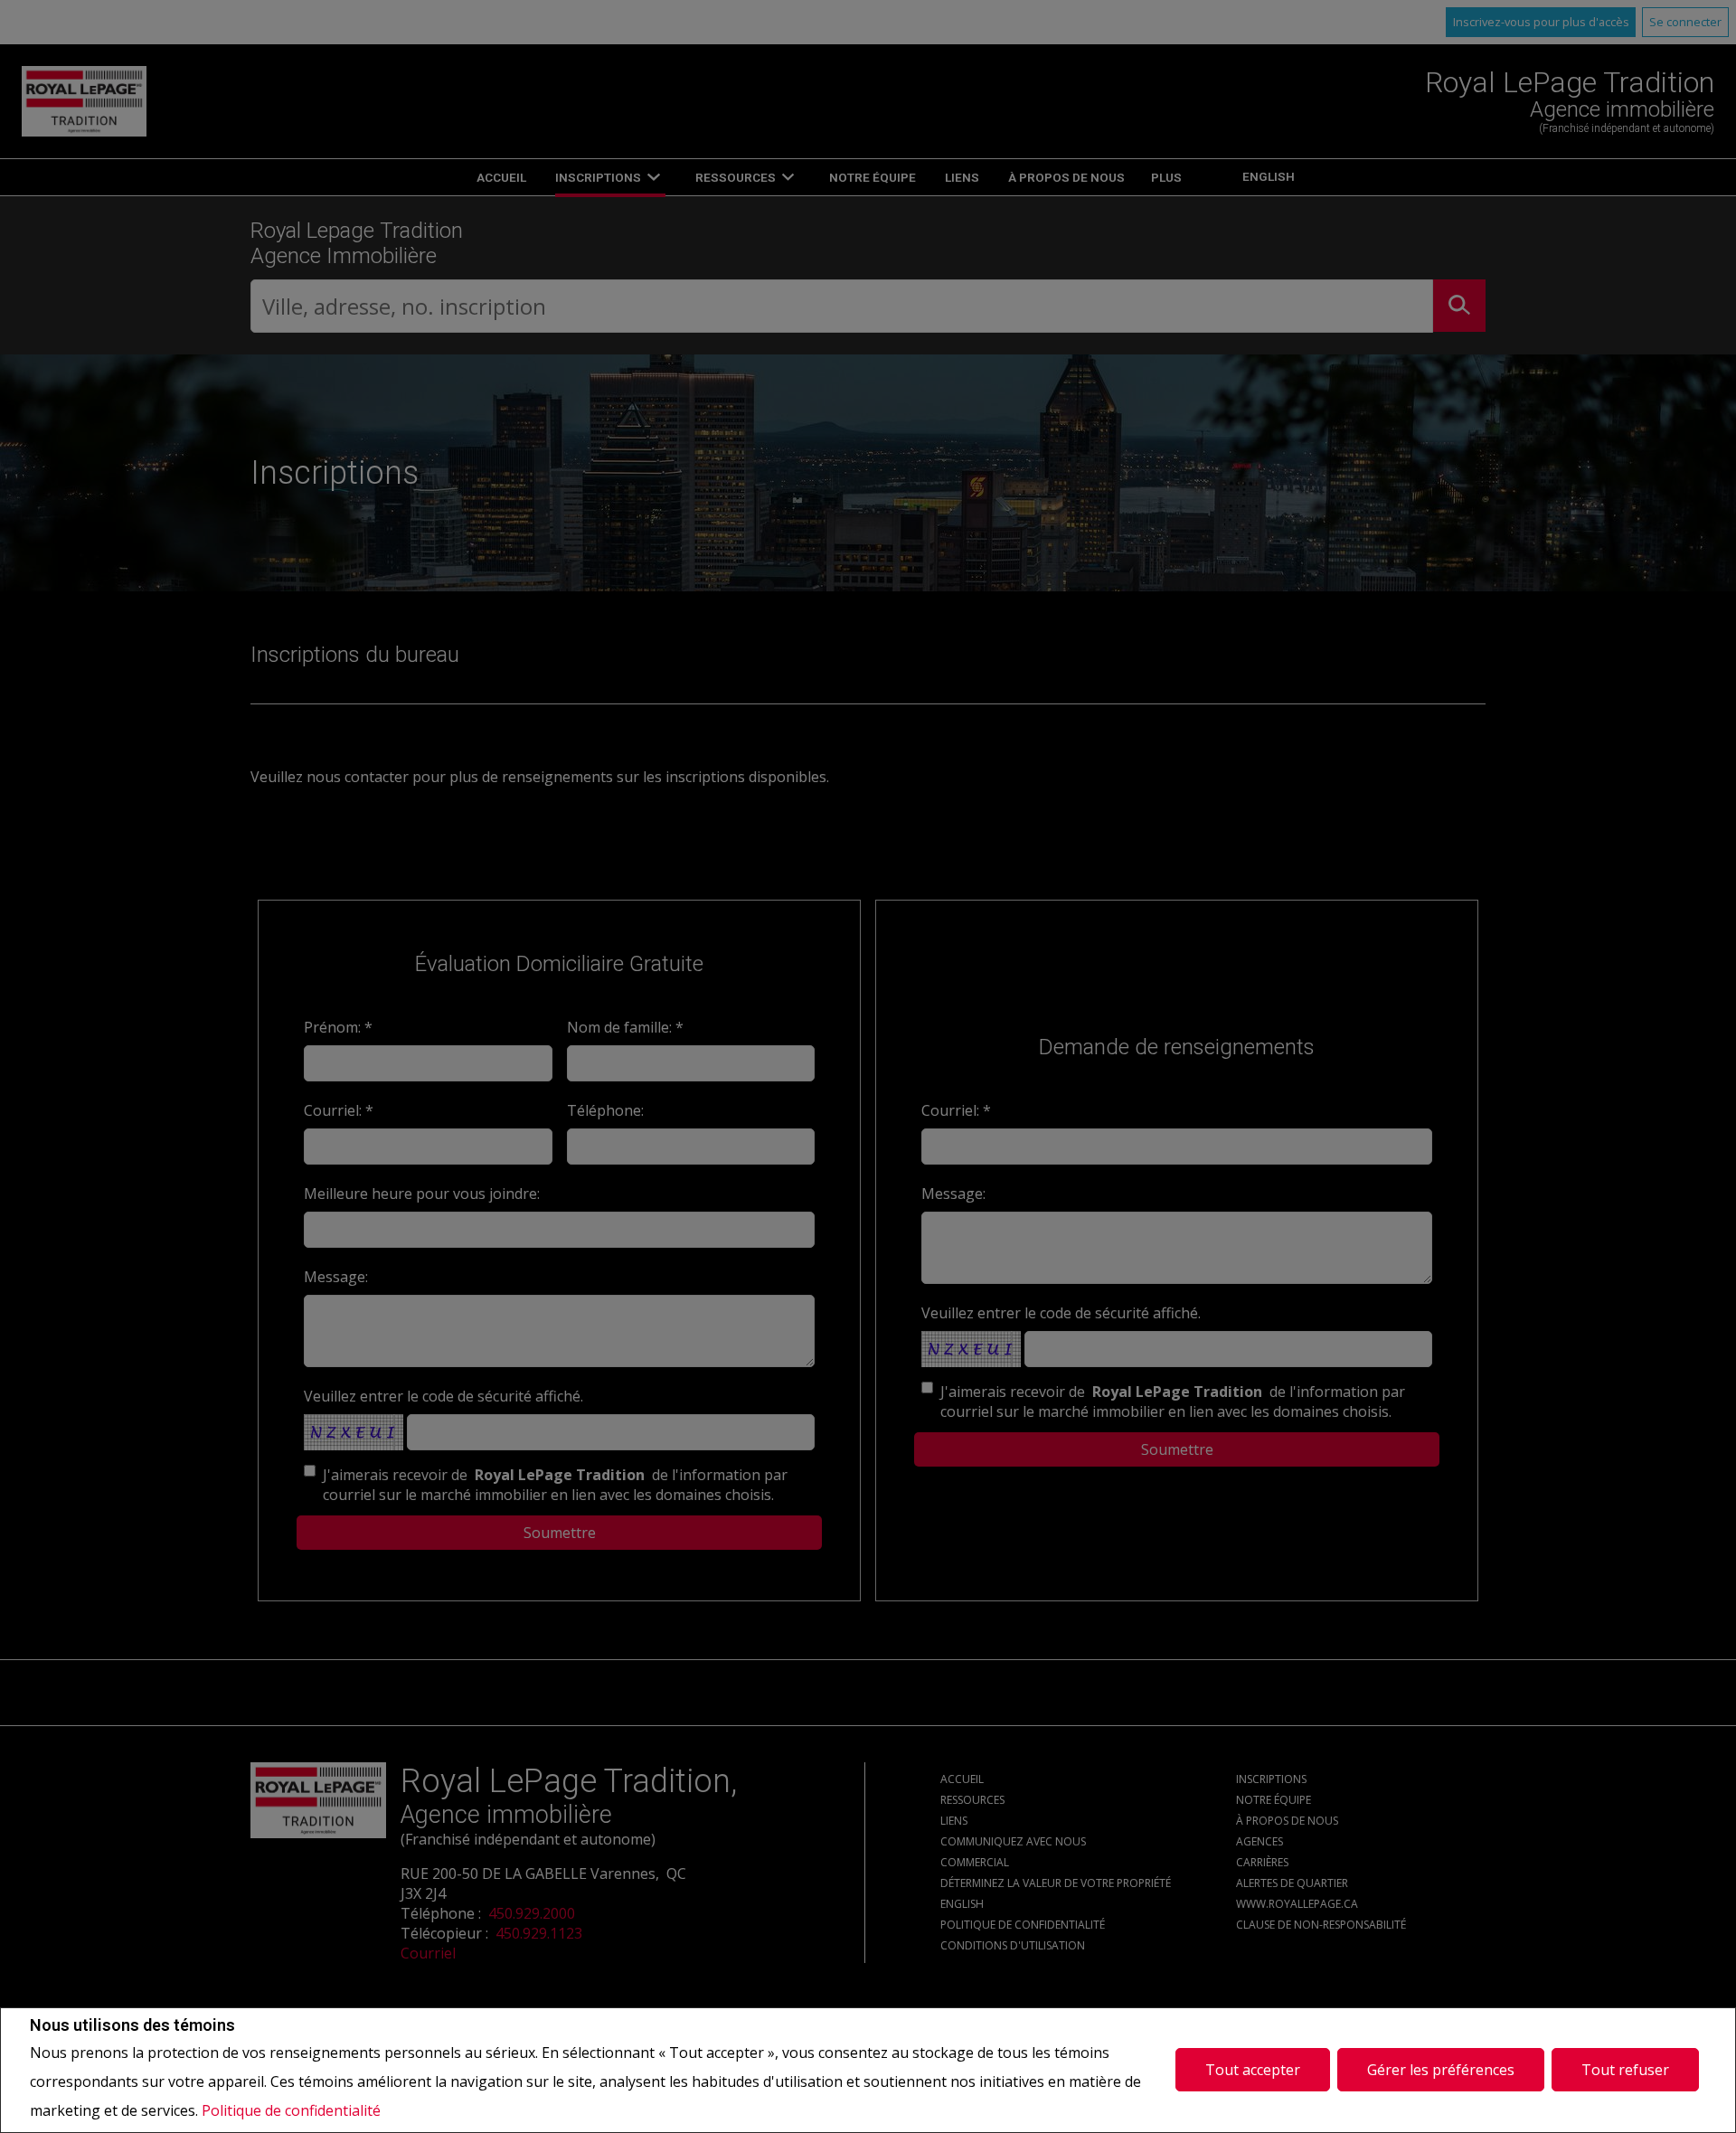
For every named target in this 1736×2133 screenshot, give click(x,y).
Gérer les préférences (1441, 2070)
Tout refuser (1625, 2070)
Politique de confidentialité (291, 2110)
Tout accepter (1253, 2070)
